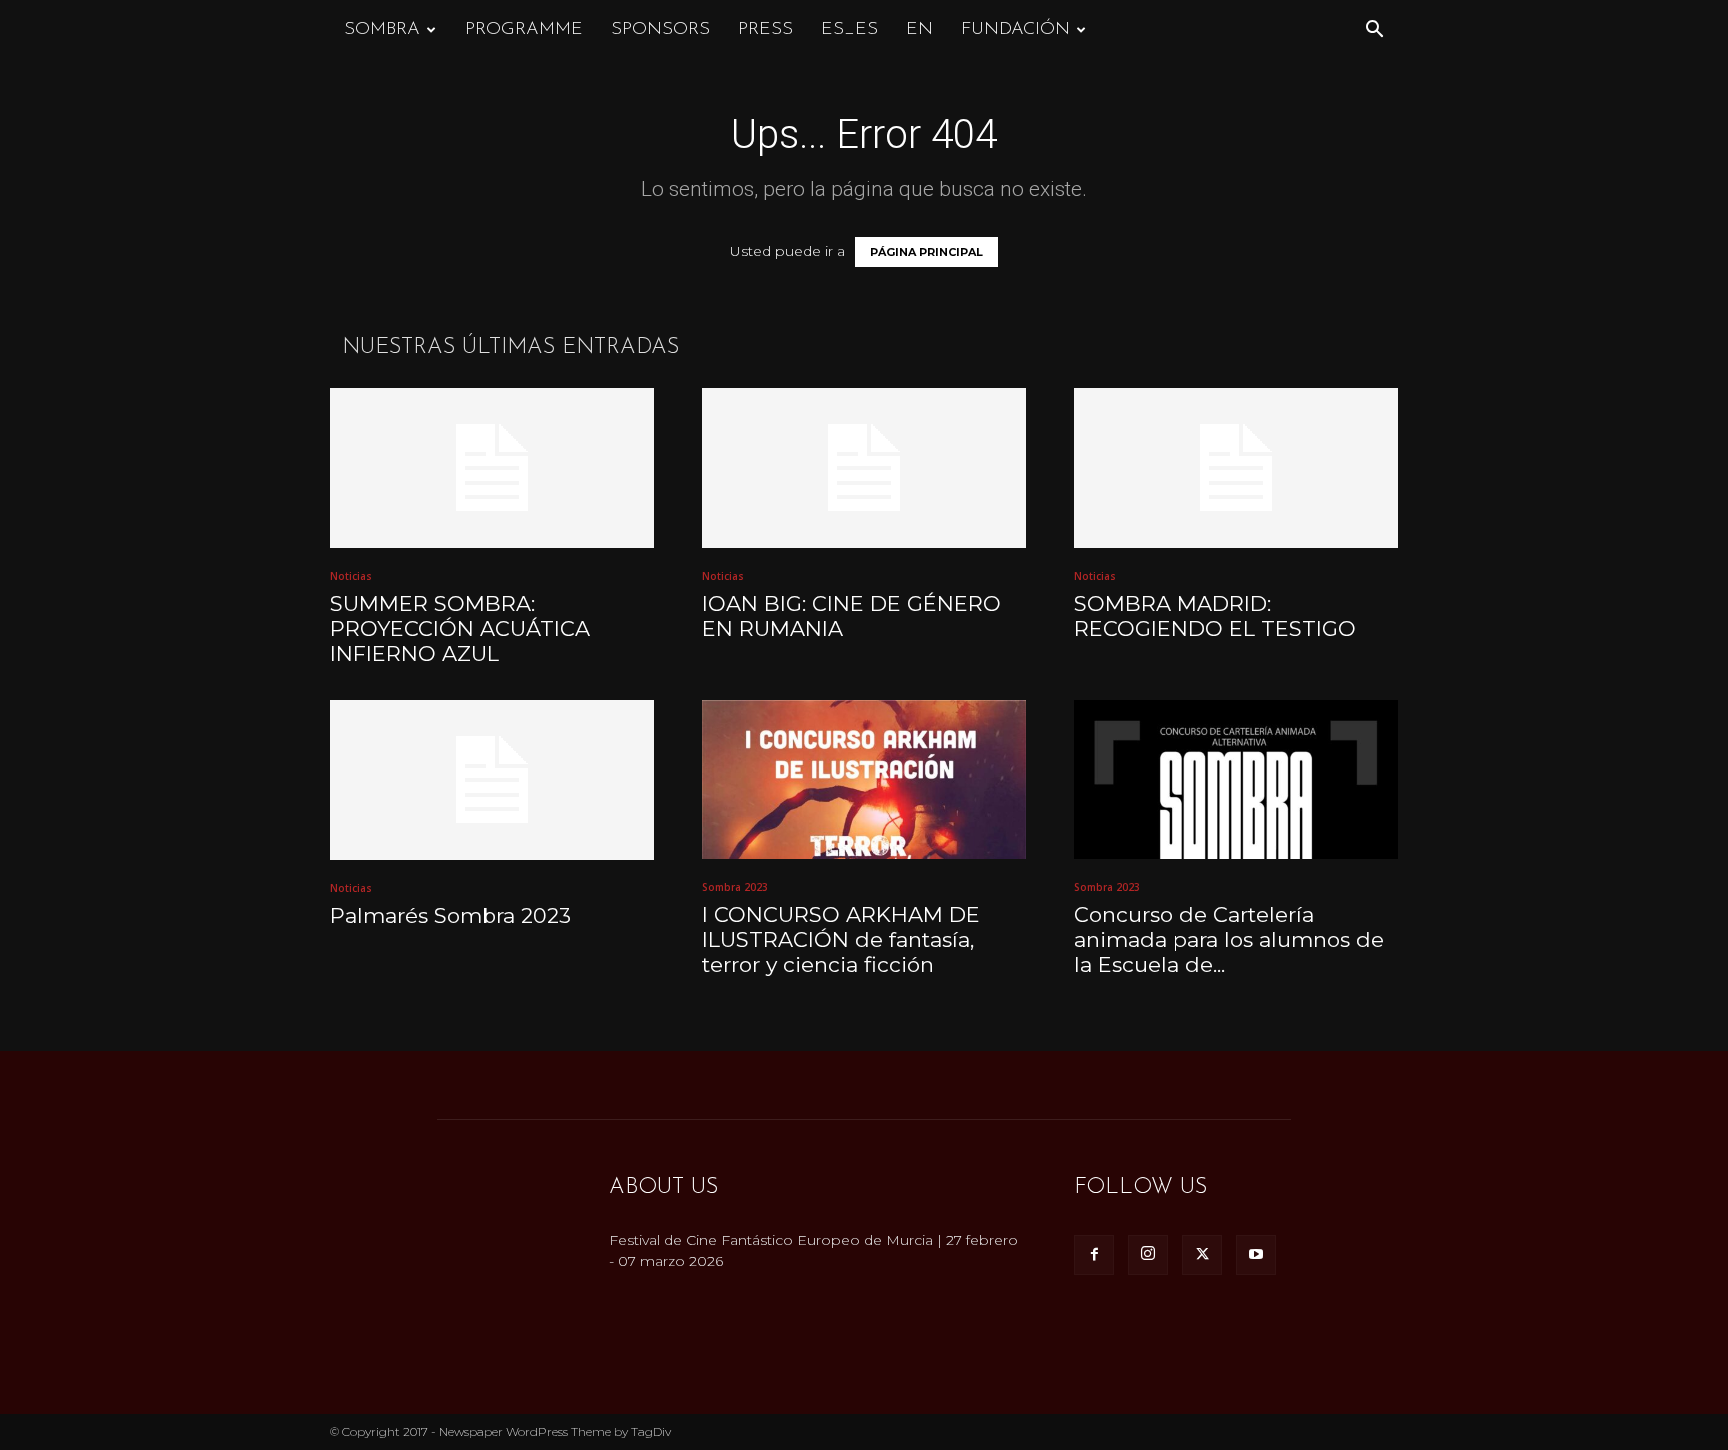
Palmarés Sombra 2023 (450, 915)
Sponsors (660, 30)
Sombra (382, 30)
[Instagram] (1148, 1255)
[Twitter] (1202, 1255)
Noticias (351, 576)
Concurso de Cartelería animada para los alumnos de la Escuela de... (1229, 939)
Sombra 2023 (735, 887)
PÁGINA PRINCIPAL (926, 252)
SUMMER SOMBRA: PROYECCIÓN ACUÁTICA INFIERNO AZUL (460, 628)
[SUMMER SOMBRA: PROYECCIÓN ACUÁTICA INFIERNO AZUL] (492, 468)
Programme (524, 30)
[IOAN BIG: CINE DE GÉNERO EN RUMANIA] (864, 468)
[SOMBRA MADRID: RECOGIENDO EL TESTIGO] (1236, 468)
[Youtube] (1256, 1255)
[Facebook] (1094, 1255)
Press (765, 30)
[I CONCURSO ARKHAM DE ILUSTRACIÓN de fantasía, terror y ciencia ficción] (864, 779)
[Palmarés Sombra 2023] (492, 780)
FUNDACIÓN (1015, 30)
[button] (1374, 31)
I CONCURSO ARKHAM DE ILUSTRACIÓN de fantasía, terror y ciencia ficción (841, 939)
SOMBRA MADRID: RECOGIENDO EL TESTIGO (1215, 616)
